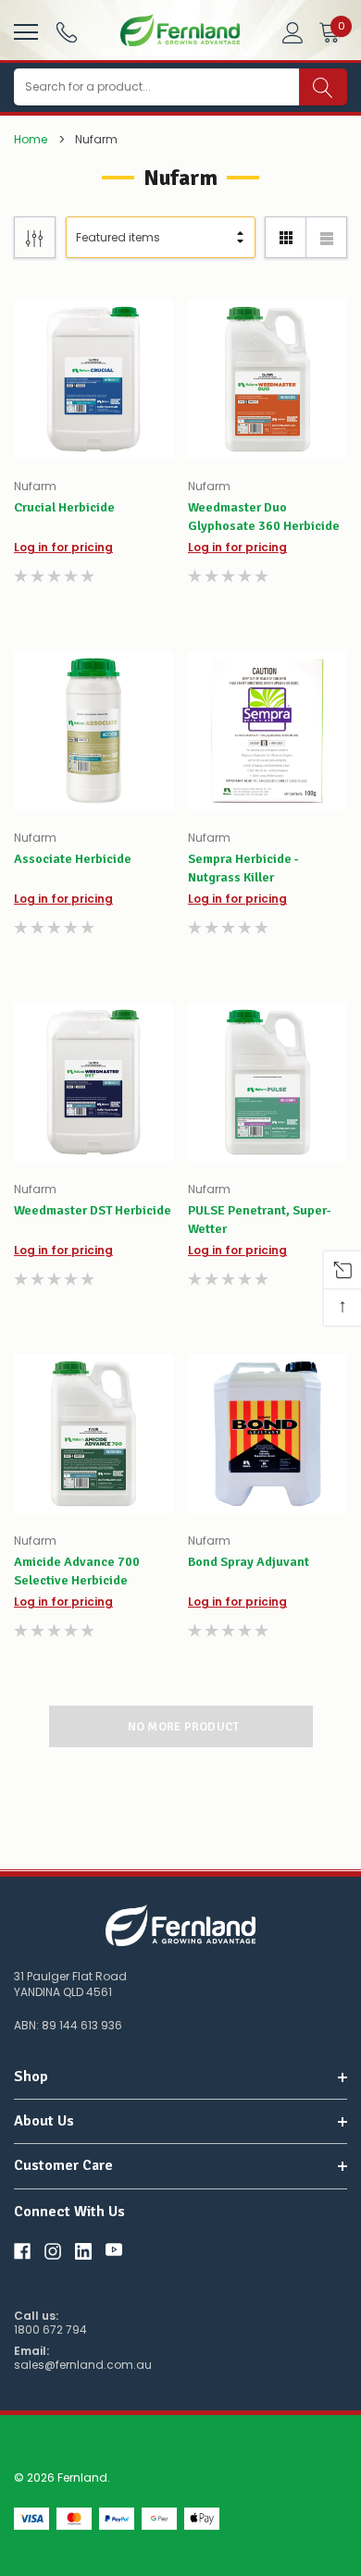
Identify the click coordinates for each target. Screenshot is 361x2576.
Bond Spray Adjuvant (249, 1562)
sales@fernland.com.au (83, 2365)
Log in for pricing (63, 547)
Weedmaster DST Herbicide (93, 1210)
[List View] (326, 237)
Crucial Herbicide (64, 507)
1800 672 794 (50, 2330)
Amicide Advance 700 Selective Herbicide (77, 1571)
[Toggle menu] (24, 30)
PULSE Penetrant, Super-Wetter (260, 1220)
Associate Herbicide (73, 859)
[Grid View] (286, 237)
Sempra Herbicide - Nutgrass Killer (243, 868)
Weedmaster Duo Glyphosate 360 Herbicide (264, 517)
